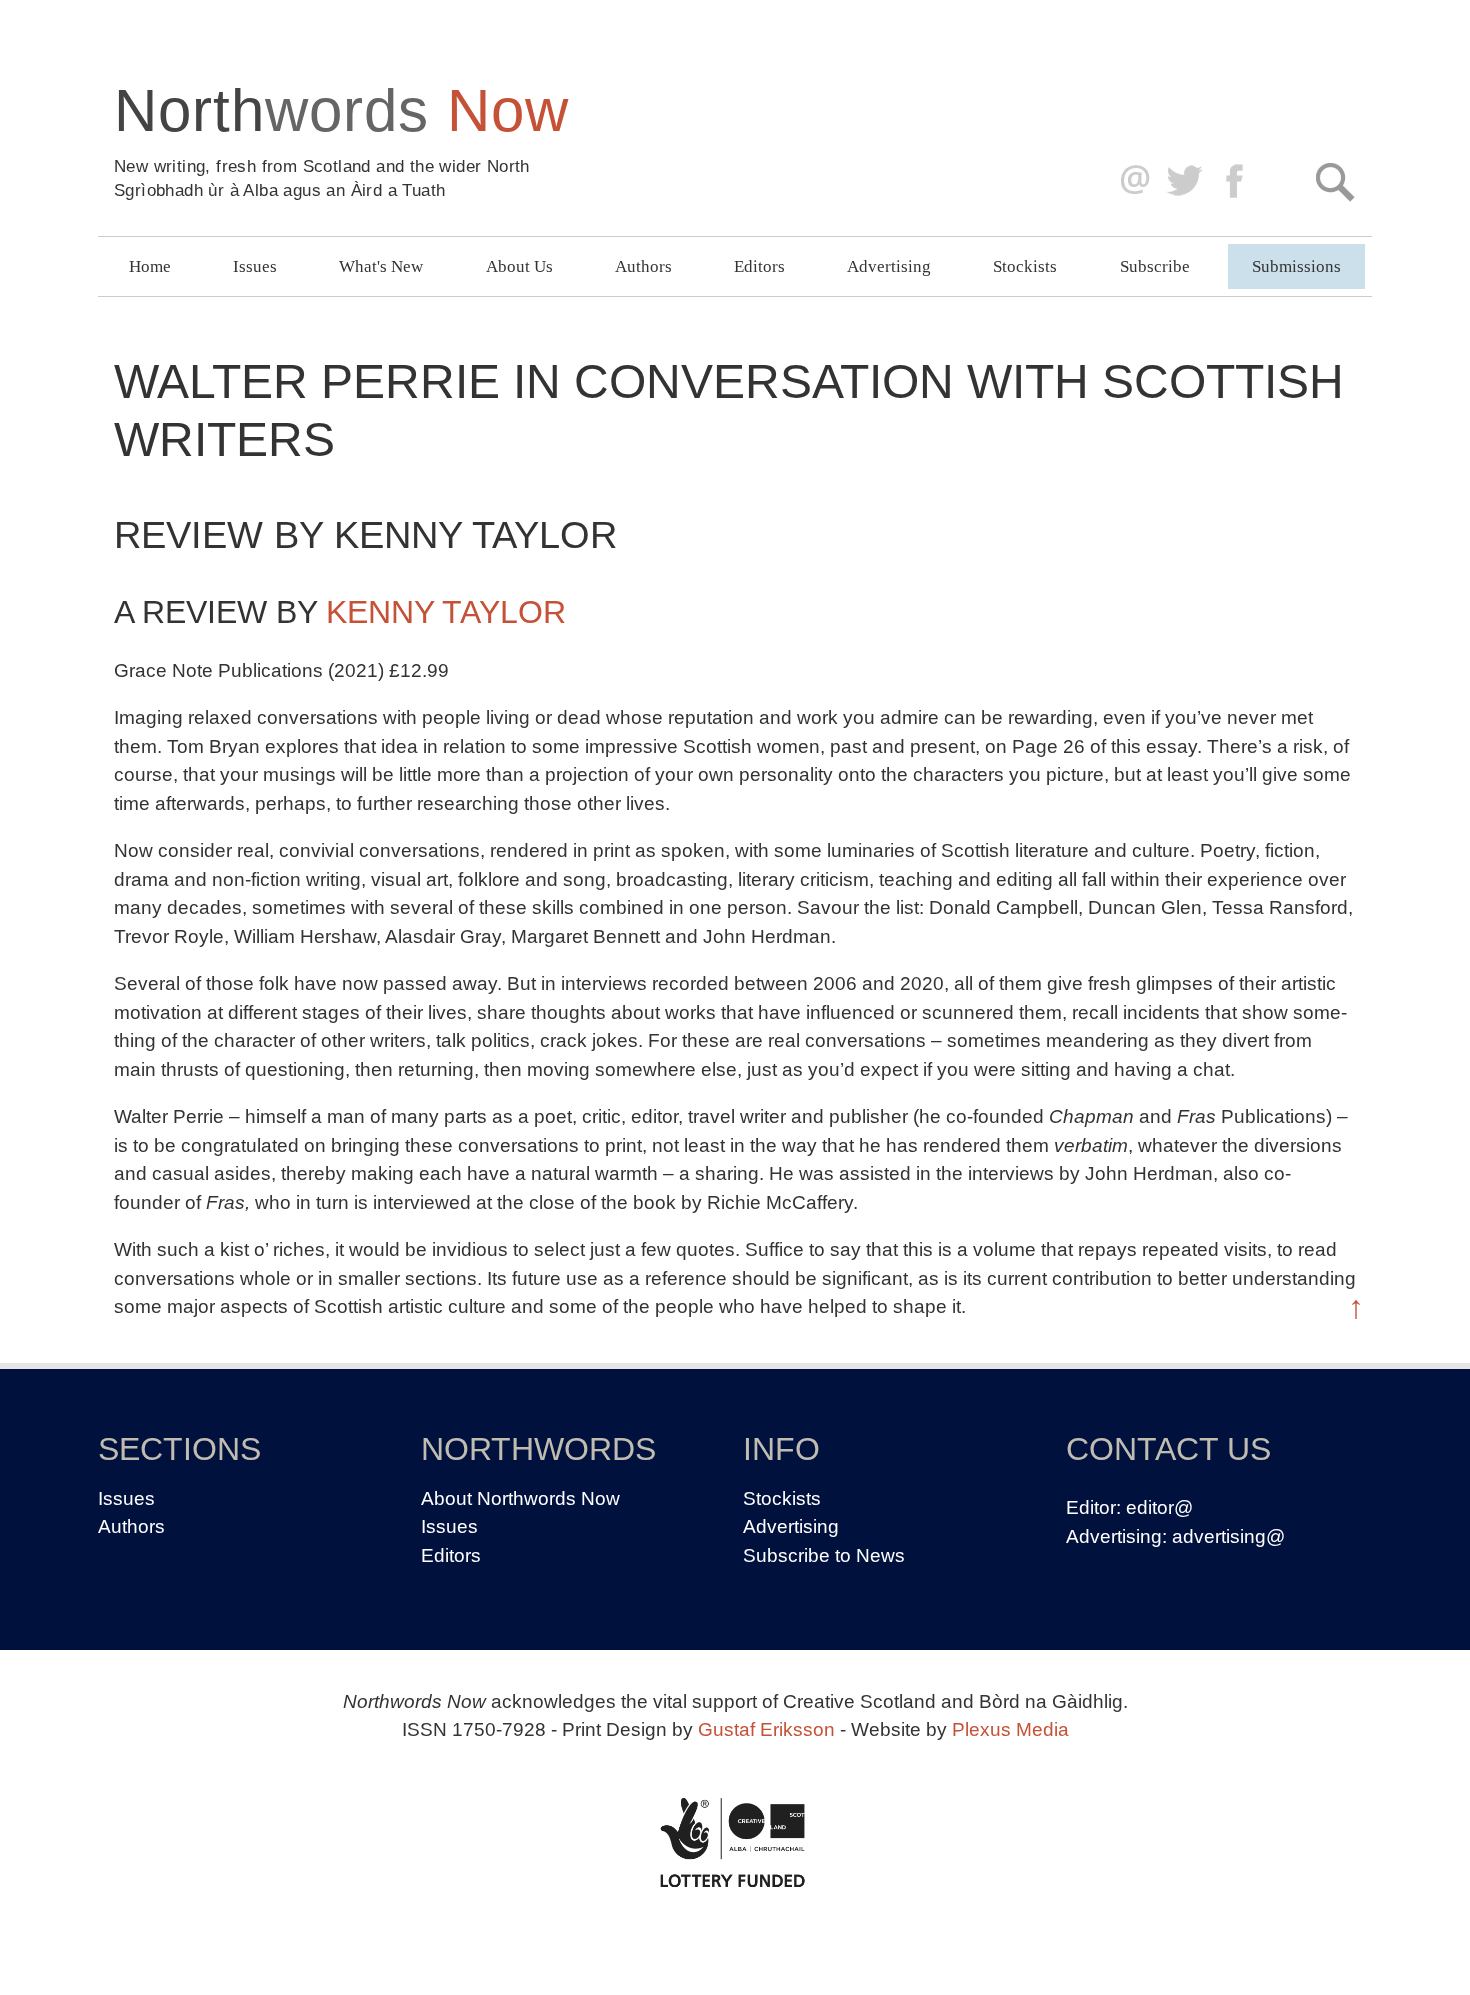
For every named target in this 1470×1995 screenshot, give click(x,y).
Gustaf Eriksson (766, 1729)
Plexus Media (1010, 1729)
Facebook (1236, 181)
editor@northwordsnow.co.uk (1130, 181)
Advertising (889, 266)
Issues (255, 266)
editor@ (1159, 1507)
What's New (381, 266)
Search (1334, 181)
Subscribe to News (824, 1555)
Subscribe (1155, 266)
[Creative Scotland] (735, 1842)
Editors (759, 266)
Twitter (1183, 181)
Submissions (1296, 266)
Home (150, 266)
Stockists (1025, 266)
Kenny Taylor (446, 612)
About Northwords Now (520, 1498)
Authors (643, 266)
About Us (519, 266)
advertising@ (1228, 1536)
